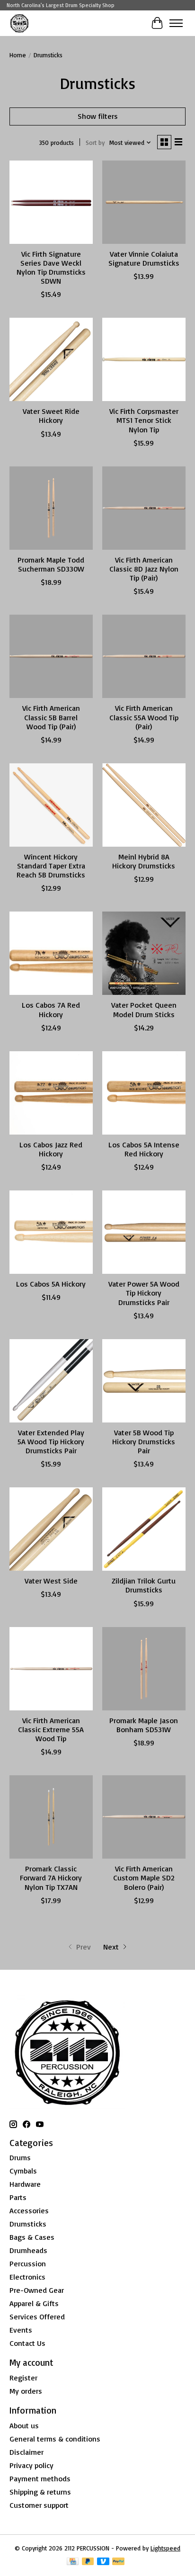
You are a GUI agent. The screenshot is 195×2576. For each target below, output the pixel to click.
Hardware (25, 2184)
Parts (18, 2197)
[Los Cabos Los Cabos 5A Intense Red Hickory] (144, 1093)
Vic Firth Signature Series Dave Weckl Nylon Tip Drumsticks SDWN (51, 268)
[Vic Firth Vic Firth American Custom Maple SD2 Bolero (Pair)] (144, 1817)
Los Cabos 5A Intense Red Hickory (144, 1149)
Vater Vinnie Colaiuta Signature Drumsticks (144, 258)
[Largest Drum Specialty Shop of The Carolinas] (19, 23)
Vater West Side (51, 1581)
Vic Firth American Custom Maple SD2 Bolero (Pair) (144, 1878)
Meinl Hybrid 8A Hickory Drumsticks (144, 861)
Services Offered (37, 2317)
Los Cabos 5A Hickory (51, 1284)
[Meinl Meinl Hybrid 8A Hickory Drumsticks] (144, 805)
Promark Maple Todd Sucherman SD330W (51, 564)
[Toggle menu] (176, 23)
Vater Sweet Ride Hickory (51, 416)
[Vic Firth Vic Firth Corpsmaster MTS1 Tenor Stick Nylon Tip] (144, 359)
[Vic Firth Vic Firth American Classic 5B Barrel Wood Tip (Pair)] (51, 656)
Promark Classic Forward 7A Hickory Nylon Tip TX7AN (51, 1878)
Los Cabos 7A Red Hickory (51, 1009)
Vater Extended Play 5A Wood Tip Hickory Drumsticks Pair (51, 1441)
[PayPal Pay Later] (88, 2562)
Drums (20, 2157)
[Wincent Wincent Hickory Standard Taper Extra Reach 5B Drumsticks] (51, 805)
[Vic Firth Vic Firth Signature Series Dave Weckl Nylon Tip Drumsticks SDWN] (51, 202)
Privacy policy (31, 2465)
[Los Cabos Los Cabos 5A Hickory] (51, 1232)
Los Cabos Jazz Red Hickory (51, 1149)
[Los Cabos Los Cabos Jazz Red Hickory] (51, 1093)
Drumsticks (28, 2224)
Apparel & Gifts (34, 2303)
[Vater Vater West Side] (51, 1529)
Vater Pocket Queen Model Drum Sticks (144, 1009)
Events (21, 2330)
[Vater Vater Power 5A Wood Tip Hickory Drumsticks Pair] (144, 1232)
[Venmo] (103, 2562)
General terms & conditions (55, 2439)
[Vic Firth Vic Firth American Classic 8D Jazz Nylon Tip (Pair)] (144, 508)
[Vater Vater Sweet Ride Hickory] (51, 359)
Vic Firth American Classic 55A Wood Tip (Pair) (144, 717)
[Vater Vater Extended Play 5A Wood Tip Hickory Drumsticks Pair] (51, 1381)
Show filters (98, 116)
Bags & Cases (32, 2237)
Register (23, 2378)
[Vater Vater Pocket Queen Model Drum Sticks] (144, 953)
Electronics (27, 2277)
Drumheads (28, 2250)
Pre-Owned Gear (37, 2290)
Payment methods (40, 2478)
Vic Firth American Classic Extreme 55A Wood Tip (51, 1729)
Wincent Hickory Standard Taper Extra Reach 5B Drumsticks (51, 866)
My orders (26, 2391)
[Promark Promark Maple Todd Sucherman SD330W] (51, 508)
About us (24, 2425)
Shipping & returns (40, 2492)
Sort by (95, 143)
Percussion (28, 2263)
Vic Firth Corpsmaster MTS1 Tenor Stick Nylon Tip (144, 420)
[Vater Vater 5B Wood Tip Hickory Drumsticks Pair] (144, 1381)
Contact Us (27, 2343)
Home (18, 55)
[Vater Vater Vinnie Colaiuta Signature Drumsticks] (144, 202)
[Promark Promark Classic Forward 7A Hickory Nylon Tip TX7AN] (51, 1817)
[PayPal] (118, 2562)
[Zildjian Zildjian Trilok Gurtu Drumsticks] (144, 1529)
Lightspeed (165, 2548)
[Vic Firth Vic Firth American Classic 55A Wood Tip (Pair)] (144, 656)
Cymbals (23, 2171)
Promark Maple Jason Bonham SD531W (144, 1725)
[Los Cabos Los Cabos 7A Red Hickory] (51, 953)
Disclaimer (27, 2452)
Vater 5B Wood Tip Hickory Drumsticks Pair (144, 1441)
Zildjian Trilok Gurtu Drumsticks (144, 1585)
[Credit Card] (73, 2562)
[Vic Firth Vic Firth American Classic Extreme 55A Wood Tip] (51, 1669)
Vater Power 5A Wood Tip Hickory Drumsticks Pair (144, 1293)
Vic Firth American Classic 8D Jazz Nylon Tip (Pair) (144, 569)
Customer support (39, 2505)
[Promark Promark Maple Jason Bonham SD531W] (144, 1669)
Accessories (29, 2210)
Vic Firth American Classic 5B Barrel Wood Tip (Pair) (51, 717)
